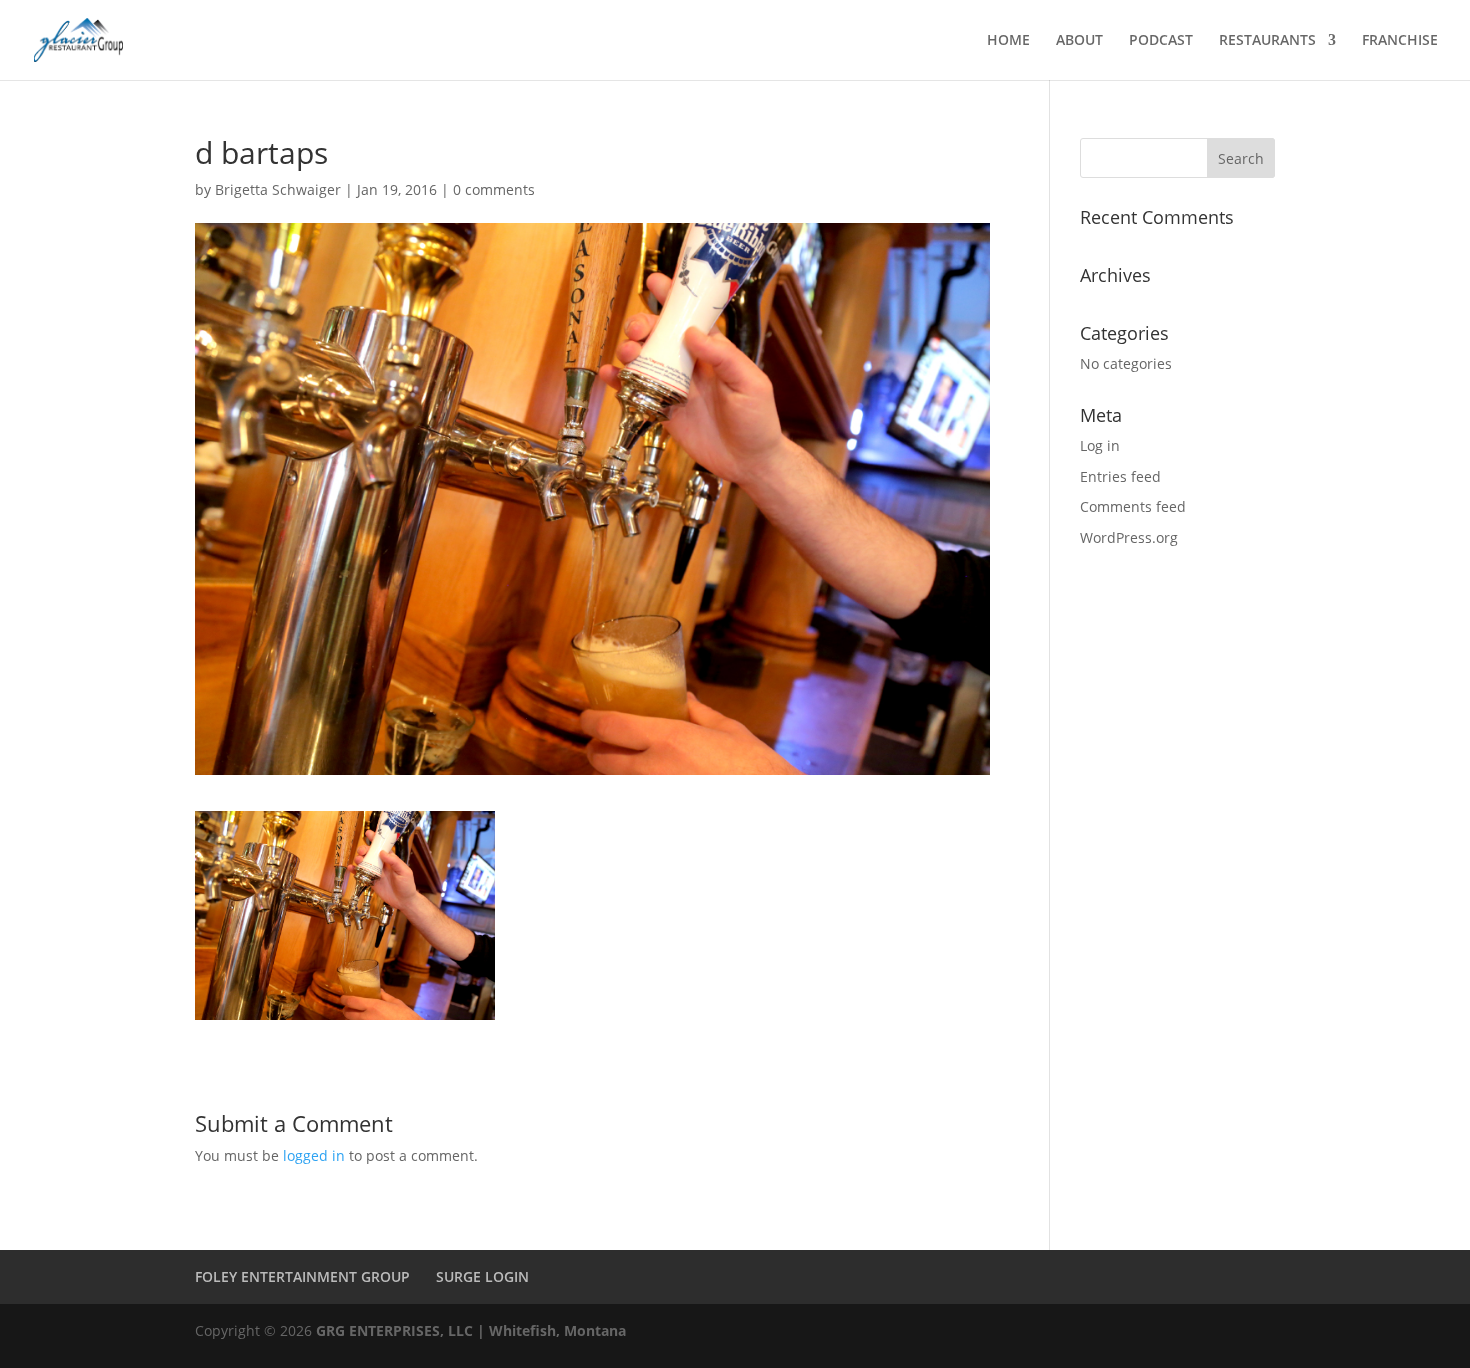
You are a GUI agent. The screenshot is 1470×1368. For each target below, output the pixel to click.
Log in (1100, 445)
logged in (314, 1155)
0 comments (494, 189)
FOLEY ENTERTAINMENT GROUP (302, 1276)
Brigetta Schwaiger (278, 189)
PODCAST (1161, 41)
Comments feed (1133, 506)
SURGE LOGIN (482, 1276)
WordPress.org (1129, 537)
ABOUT (1079, 41)
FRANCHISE (1400, 41)
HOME (1008, 41)
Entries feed (1120, 476)
